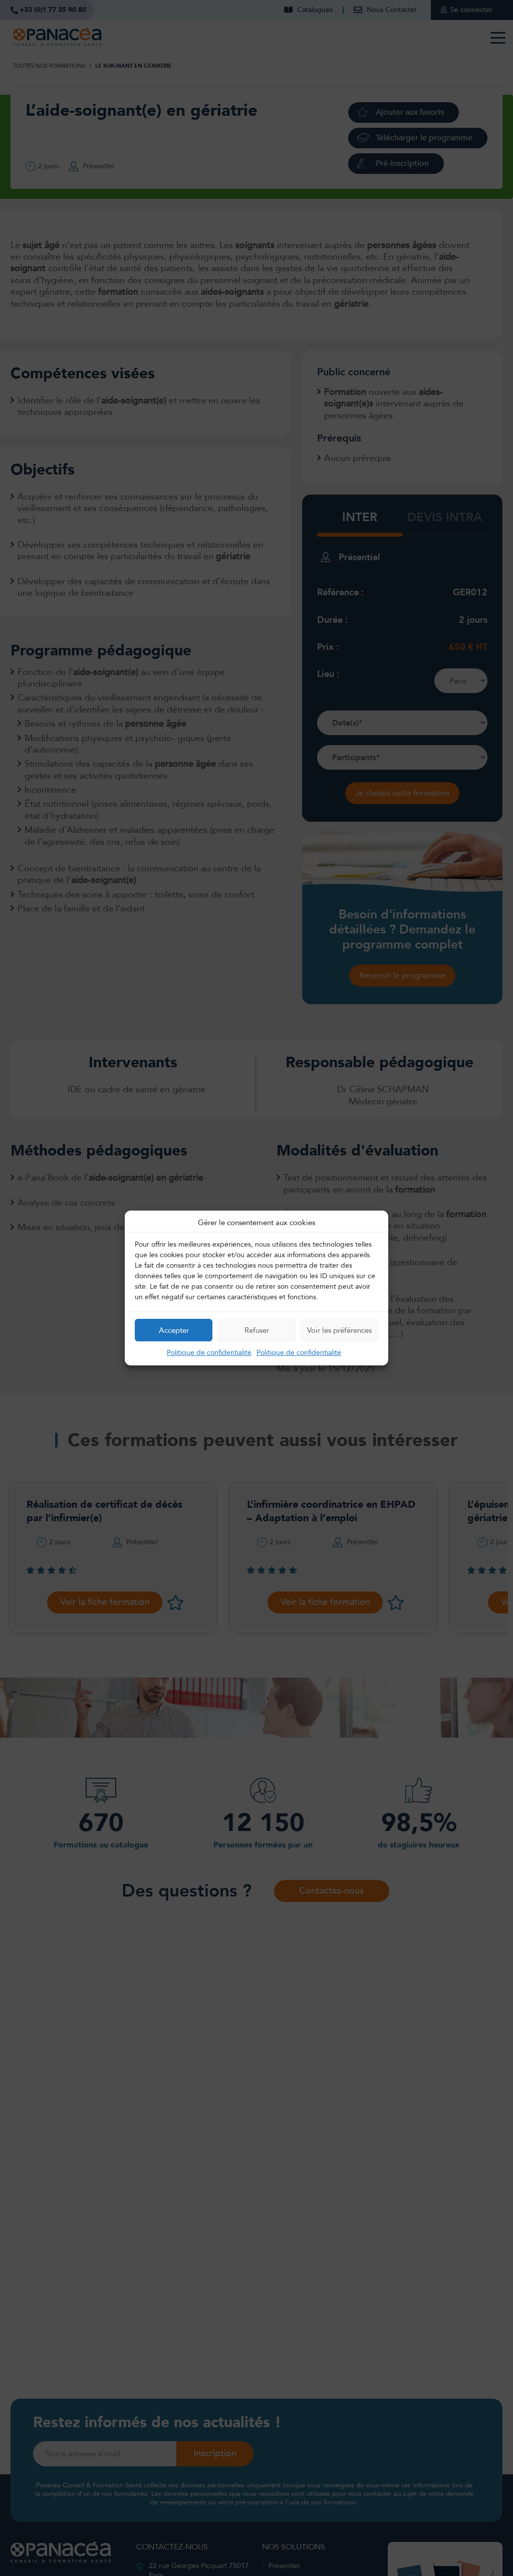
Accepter (174, 1330)
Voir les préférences (339, 1330)
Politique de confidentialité (209, 1353)
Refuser (257, 1330)
